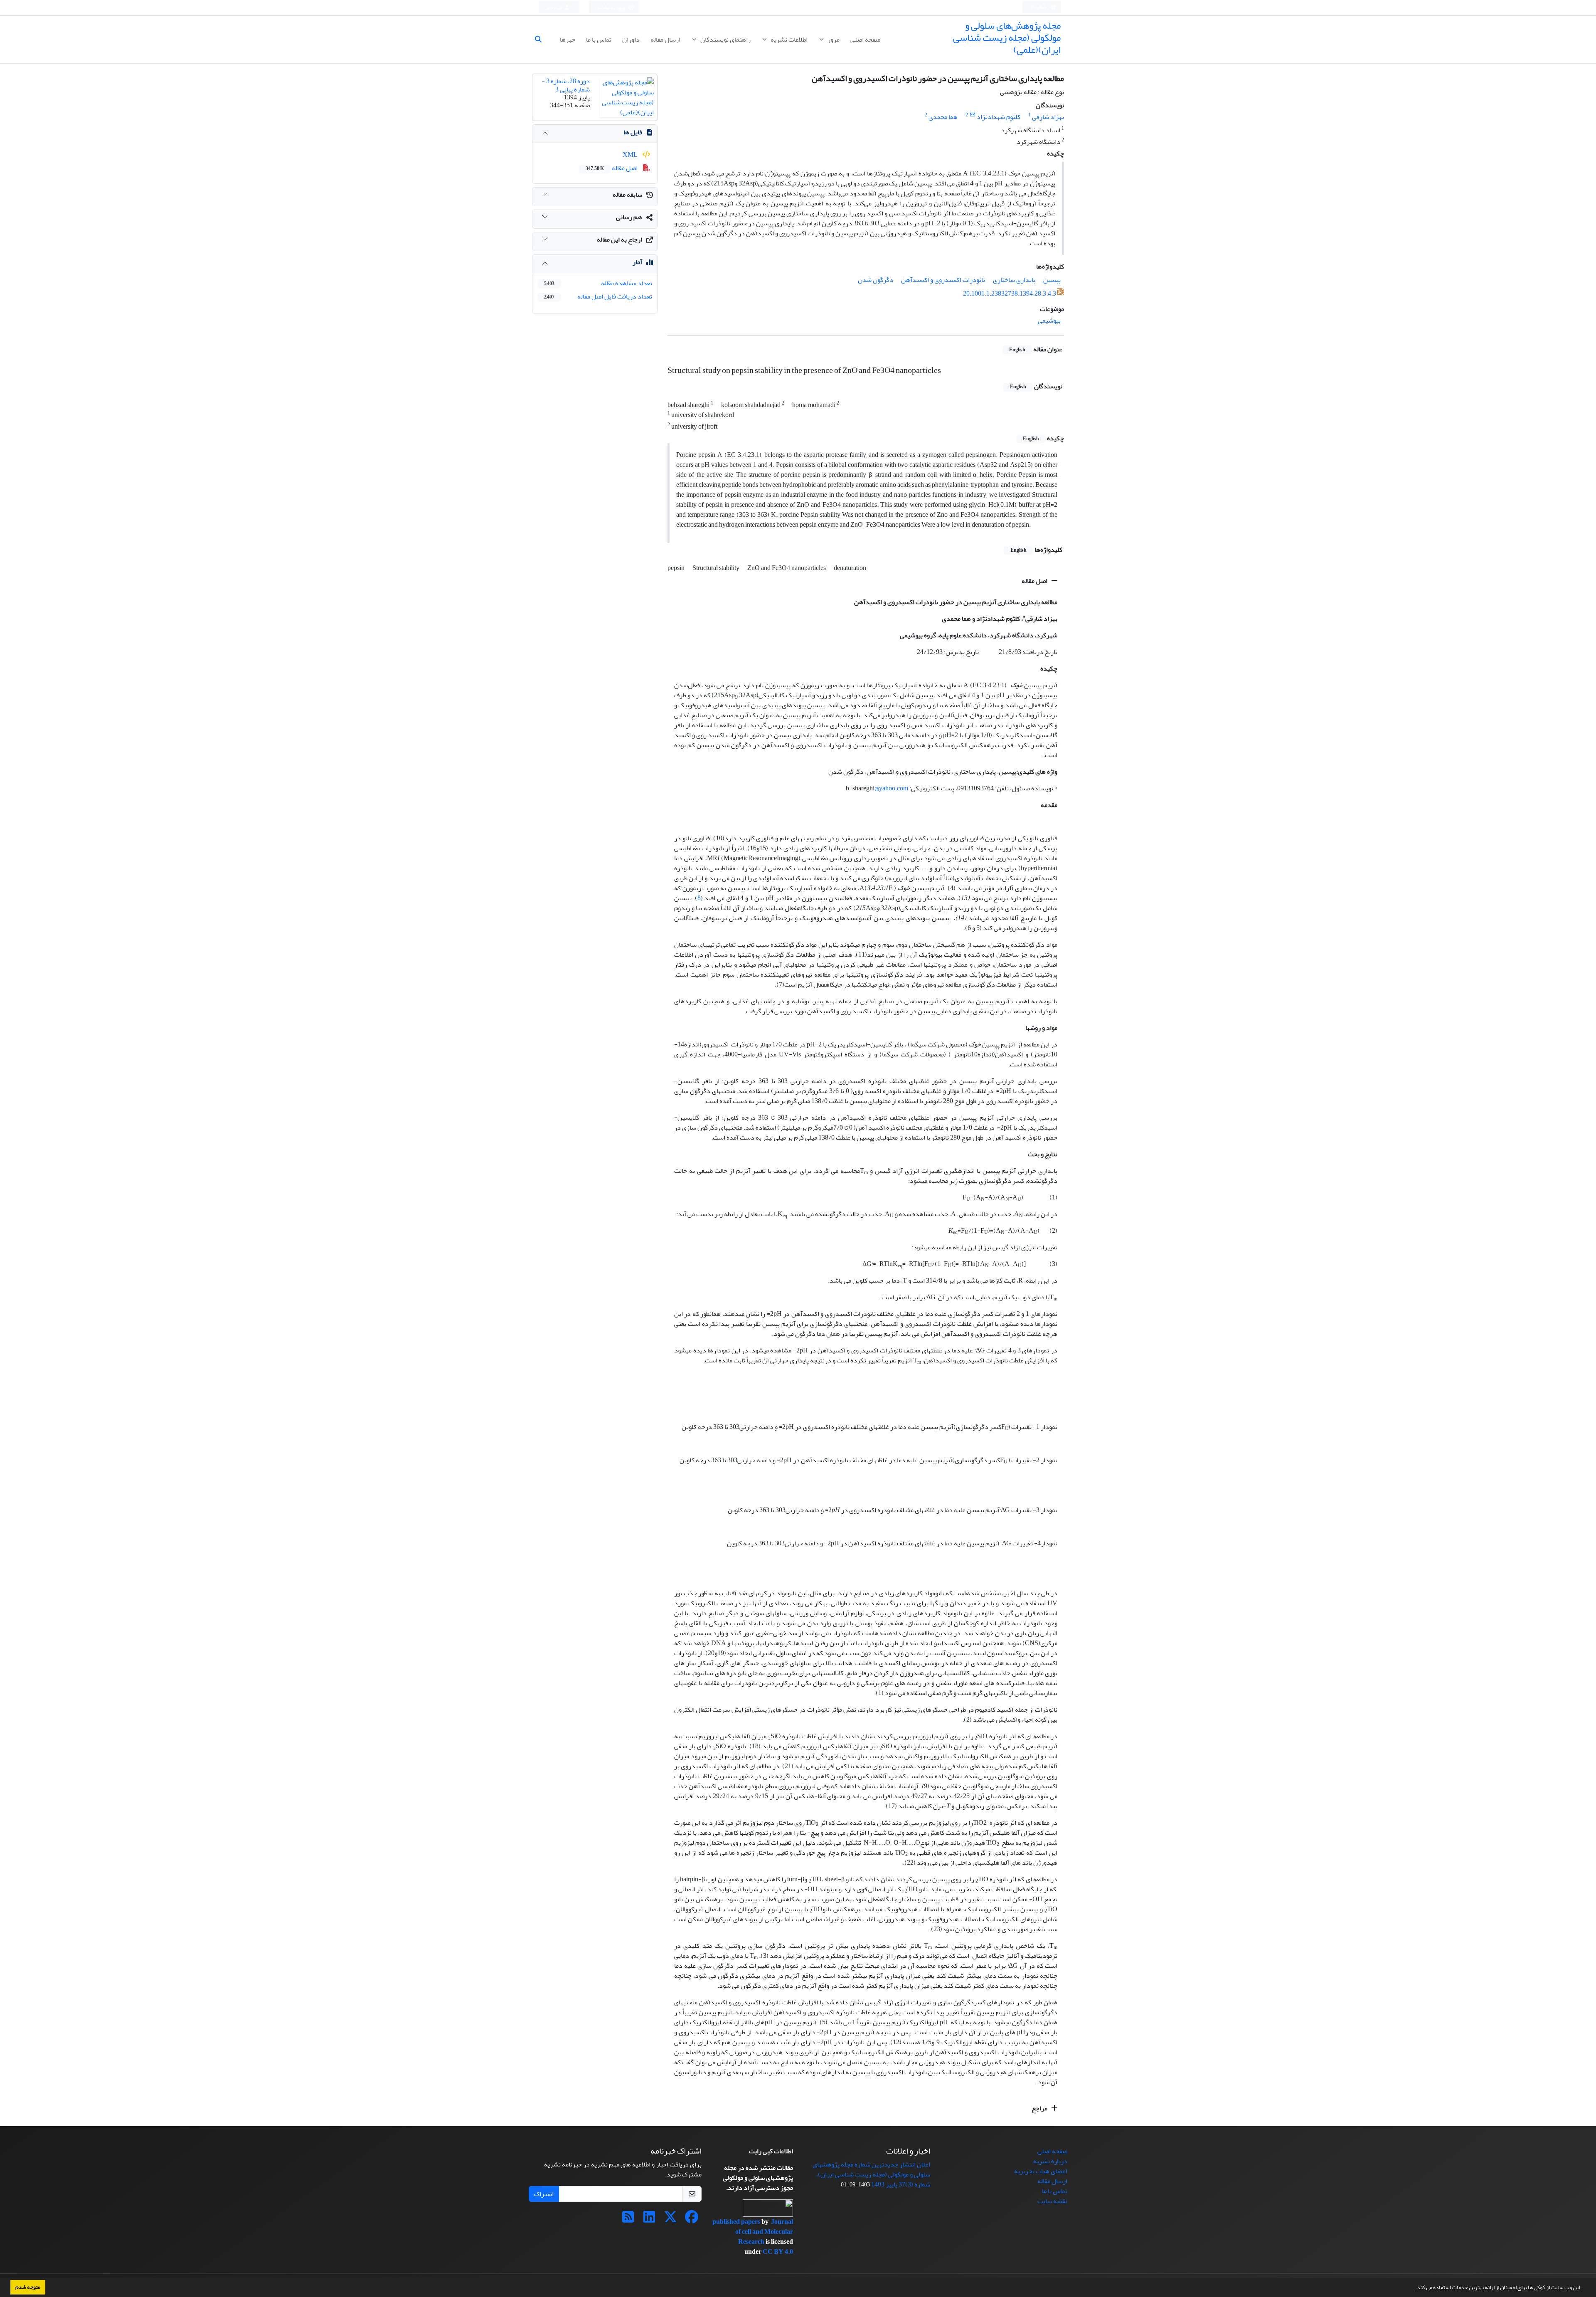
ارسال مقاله (665, 39)
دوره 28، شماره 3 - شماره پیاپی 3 (566, 85)
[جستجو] (542, 39)
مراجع (1040, 2108)
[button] (1413, 2288)
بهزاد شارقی (1048, 117)
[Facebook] (692, 2220)
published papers (737, 2222)
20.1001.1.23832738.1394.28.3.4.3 (1010, 294)
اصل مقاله (1035, 581)
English (1039, 8)
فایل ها (633, 132)
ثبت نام (555, 8)
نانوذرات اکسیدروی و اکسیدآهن (943, 280)
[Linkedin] (649, 2220)
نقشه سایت (1052, 2201)
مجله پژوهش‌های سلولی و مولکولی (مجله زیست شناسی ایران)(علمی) (1007, 38)
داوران (631, 39)
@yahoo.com (891, 788)
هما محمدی (943, 117)
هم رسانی (629, 217)
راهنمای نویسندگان (725, 39)
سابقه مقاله (627, 195)
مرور (833, 39)
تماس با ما (599, 39)
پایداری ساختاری (1014, 280)
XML (631, 155)
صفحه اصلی (865, 39)
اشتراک (544, 2194)
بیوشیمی (1049, 321)
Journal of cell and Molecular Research (764, 2232)
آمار (637, 262)
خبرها (568, 39)
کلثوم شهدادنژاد (999, 117)
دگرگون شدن (876, 280)
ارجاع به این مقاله (619, 239)
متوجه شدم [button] (28, 2287)
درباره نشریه (1050, 2161)
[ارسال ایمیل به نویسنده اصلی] (972, 115)
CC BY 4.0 (778, 2252)
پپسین (1052, 280)
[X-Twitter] (670, 2220)
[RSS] (628, 2220)
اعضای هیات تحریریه (1041, 2171)
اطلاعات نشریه (788, 39)
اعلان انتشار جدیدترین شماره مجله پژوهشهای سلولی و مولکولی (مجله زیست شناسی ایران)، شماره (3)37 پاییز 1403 (871, 2174)
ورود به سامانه (612, 8)
